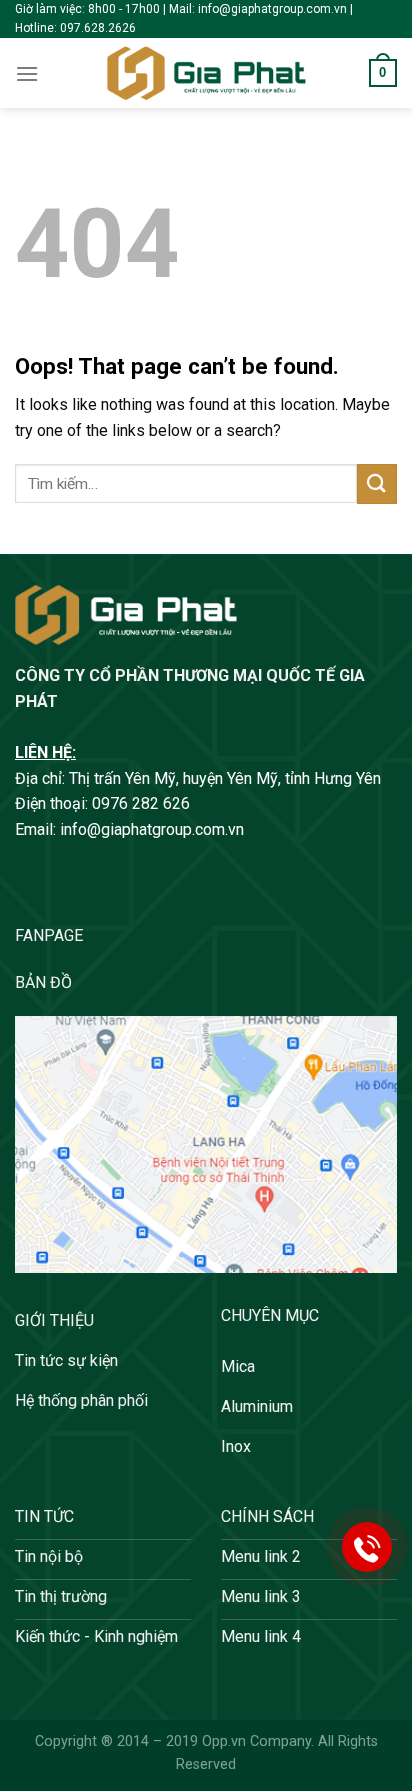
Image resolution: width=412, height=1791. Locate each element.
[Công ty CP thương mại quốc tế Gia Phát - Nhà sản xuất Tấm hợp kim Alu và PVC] (206, 73)
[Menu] (27, 73)
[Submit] (377, 483)
